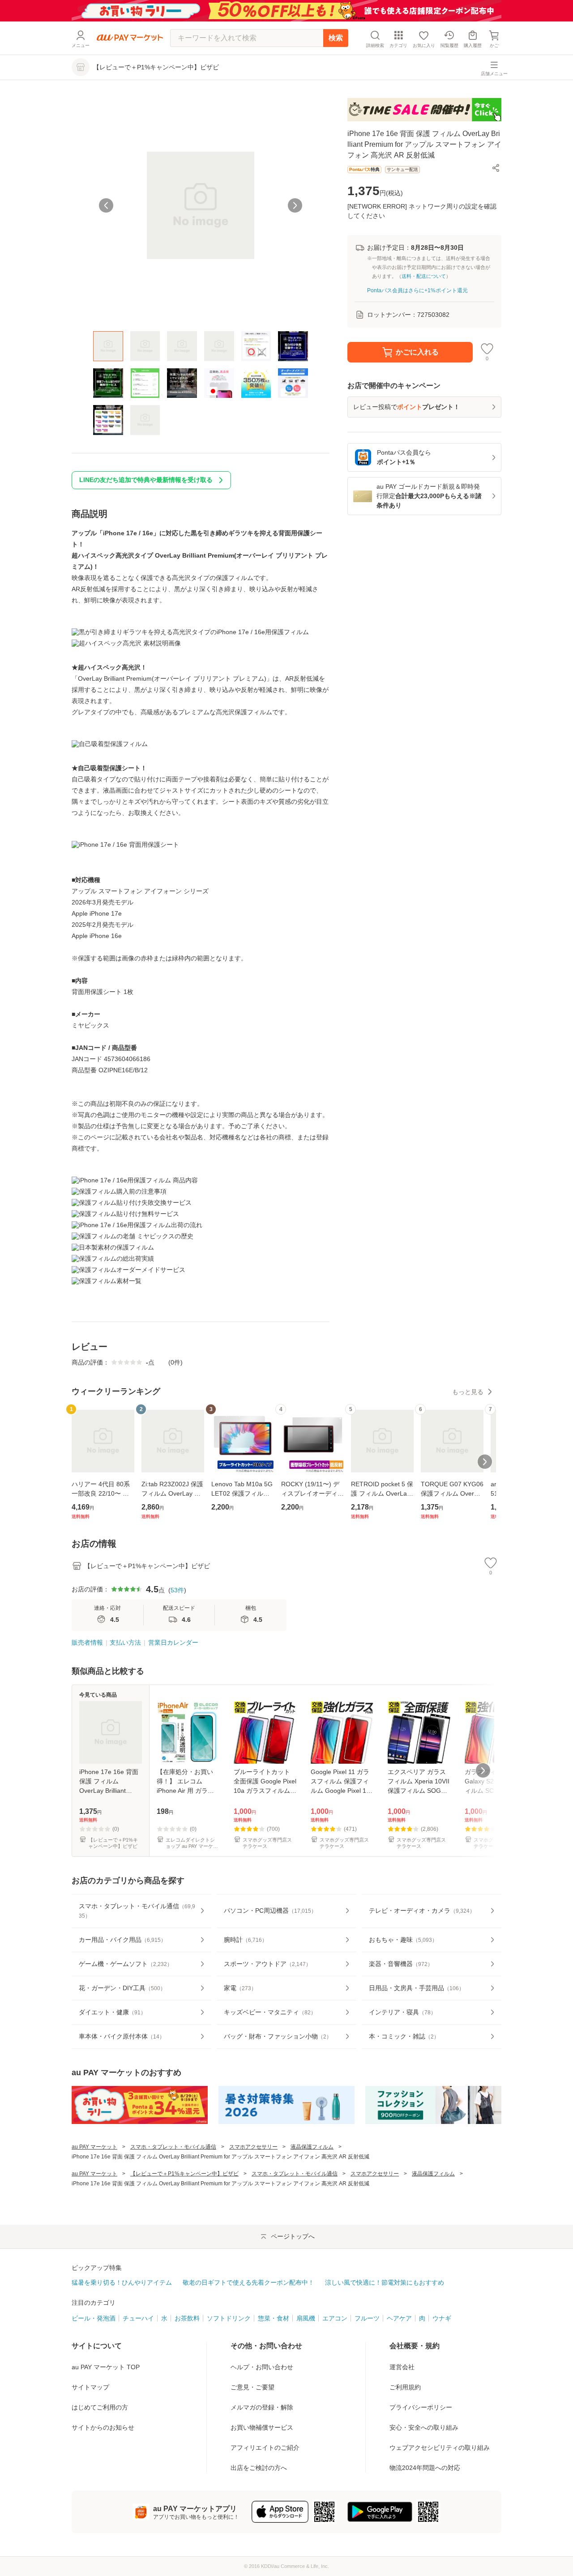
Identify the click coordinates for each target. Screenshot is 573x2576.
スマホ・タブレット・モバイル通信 (173, 2147)
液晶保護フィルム (312, 2147)
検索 (336, 38)
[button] (496, 168)
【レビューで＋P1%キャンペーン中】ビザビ (184, 2174)
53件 (177, 1590)
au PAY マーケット (94, 2147)
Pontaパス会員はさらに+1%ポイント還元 (417, 290)
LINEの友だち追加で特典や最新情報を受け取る (146, 480)
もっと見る (468, 1392)
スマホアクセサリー (253, 2147)
